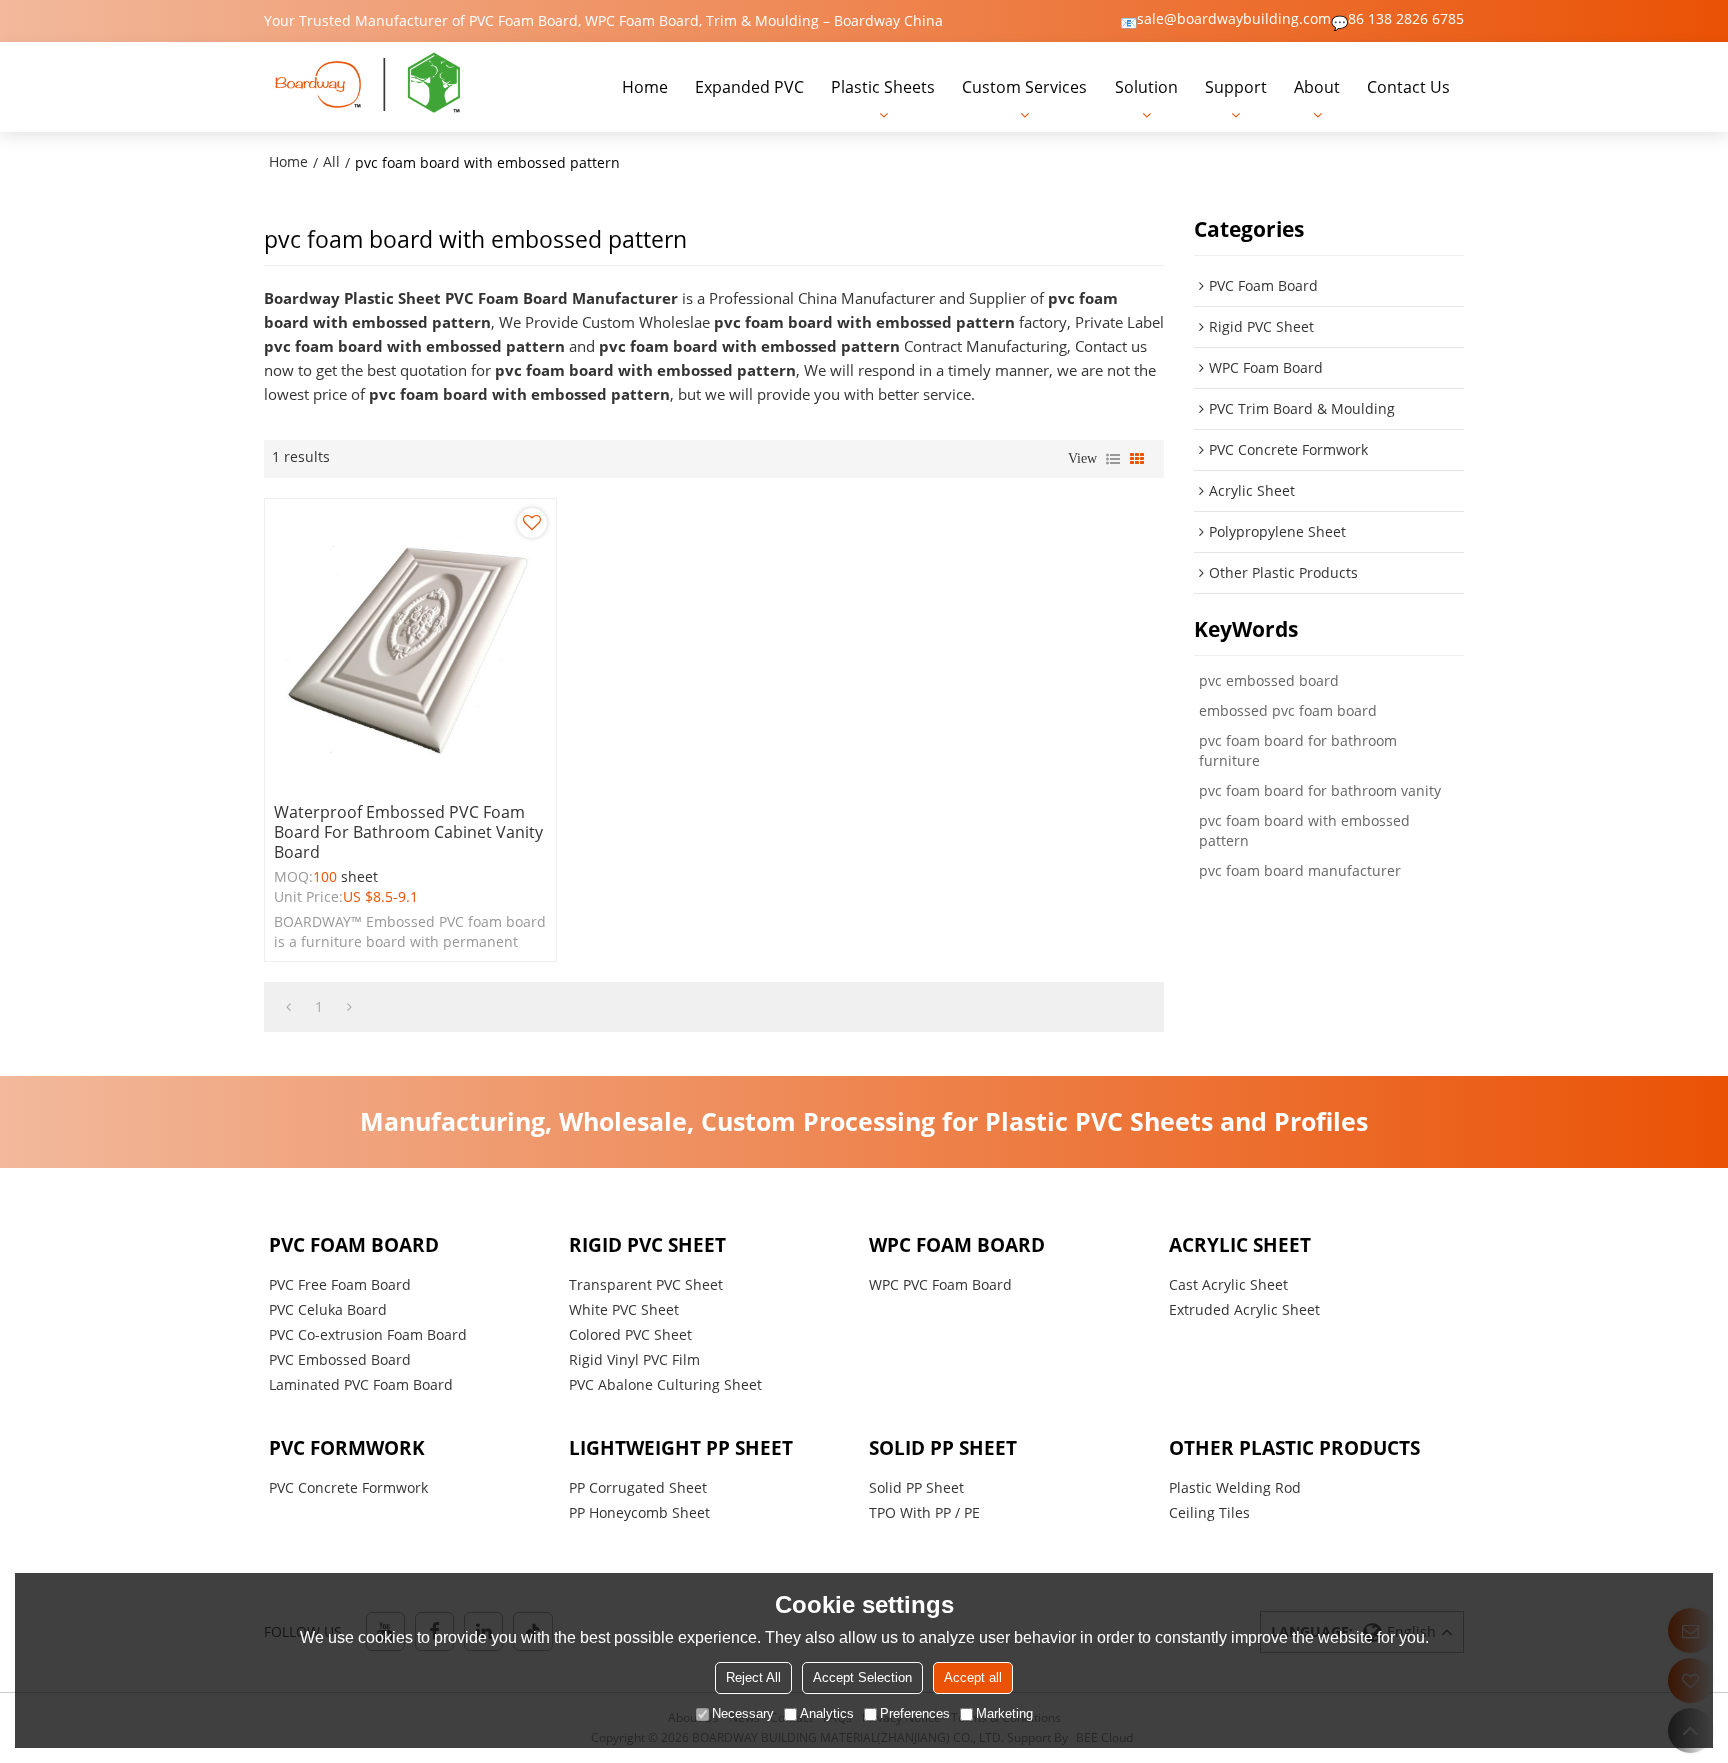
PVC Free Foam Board (340, 1284)
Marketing (1004, 1713)
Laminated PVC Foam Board (361, 1384)
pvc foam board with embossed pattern (1304, 830)
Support (1236, 87)
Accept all (973, 1677)
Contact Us (1408, 87)
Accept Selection (862, 1677)
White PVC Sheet (624, 1309)
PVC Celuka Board (328, 1309)
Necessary (743, 1713)
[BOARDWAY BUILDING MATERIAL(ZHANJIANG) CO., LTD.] (369, 87)
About (1317, 87)
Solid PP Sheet (916, 1487)
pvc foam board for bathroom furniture (1298, 750)
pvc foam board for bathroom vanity (1320, 790)
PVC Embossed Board (340, 1359)
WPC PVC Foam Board (940, 1284)
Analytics (827, 1713)
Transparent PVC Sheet (646, 1284)
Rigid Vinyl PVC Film (634, 1359)
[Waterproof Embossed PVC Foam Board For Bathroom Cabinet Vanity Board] (410, 644)
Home (645, 87)
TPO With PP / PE (924, 1512)
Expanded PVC (749, 87)
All (331, 161)
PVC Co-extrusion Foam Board (368, 1334)
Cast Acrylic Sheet (1228, 1284)
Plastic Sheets (883, 87)
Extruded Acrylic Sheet (1244, 1309)
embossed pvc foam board (1288, 710)
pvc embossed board (1269, 680)
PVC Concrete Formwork (348, 1487)
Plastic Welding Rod (1235, 1487)
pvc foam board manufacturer (1300, 870)
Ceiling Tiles (1209, 1512)
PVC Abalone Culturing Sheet (665, 1384)
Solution (1146, 87)
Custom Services (1024, 87)
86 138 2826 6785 (1406, 19)
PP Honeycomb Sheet (639, 1512)
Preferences (915, 1713)
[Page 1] (288, 1007)
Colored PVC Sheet (630, 1334)
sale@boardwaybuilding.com (1234, 19)
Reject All (753, 1677)
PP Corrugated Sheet (638, 1487)
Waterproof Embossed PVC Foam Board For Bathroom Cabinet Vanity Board (408, 832)
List (1113, 459)
